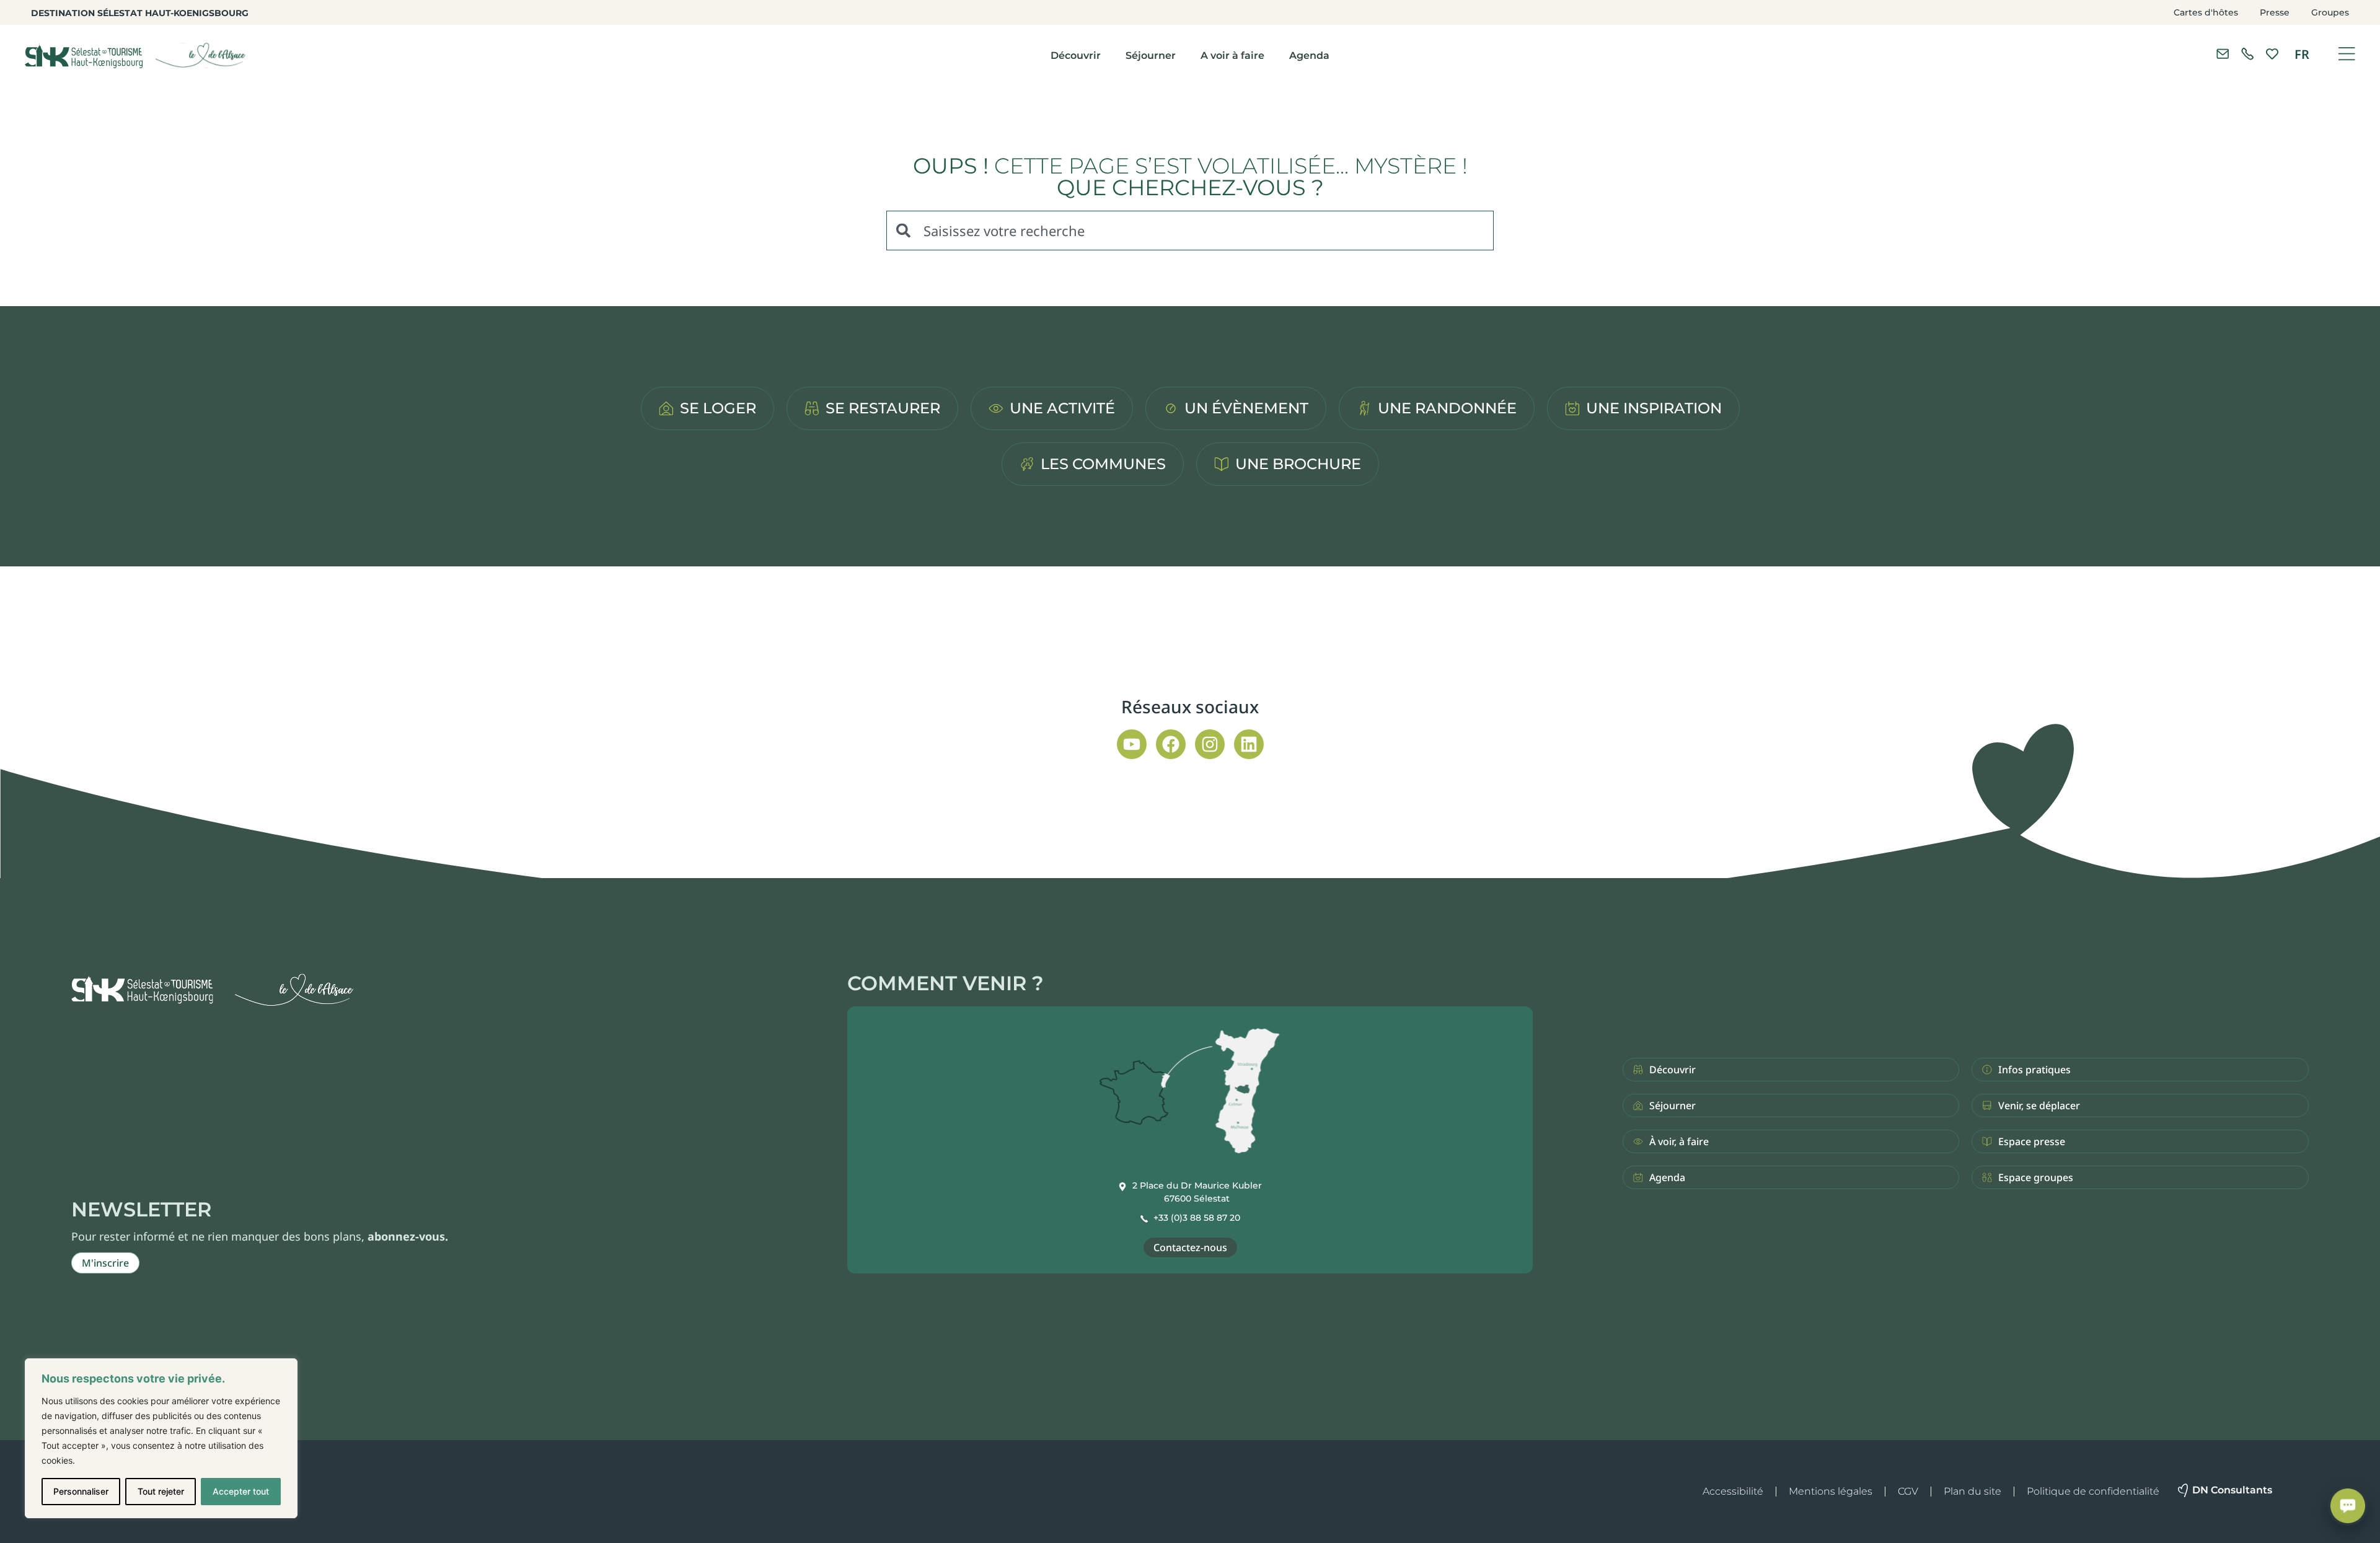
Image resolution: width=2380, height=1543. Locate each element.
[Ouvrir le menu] (2347, 54)
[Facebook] (1171, 744)
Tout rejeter (161, 1491)
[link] (2247, 54)
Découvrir (1076, 55)
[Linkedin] (1249, 744)
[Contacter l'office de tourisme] (2223, 54)
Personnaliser (81, 1491)
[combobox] (1190, 231)
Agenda (1309, 55)
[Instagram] (1210, 744)
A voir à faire (1232, 55)
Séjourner (1151, 55)
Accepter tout (241, 1491)
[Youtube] (1132, 744)
